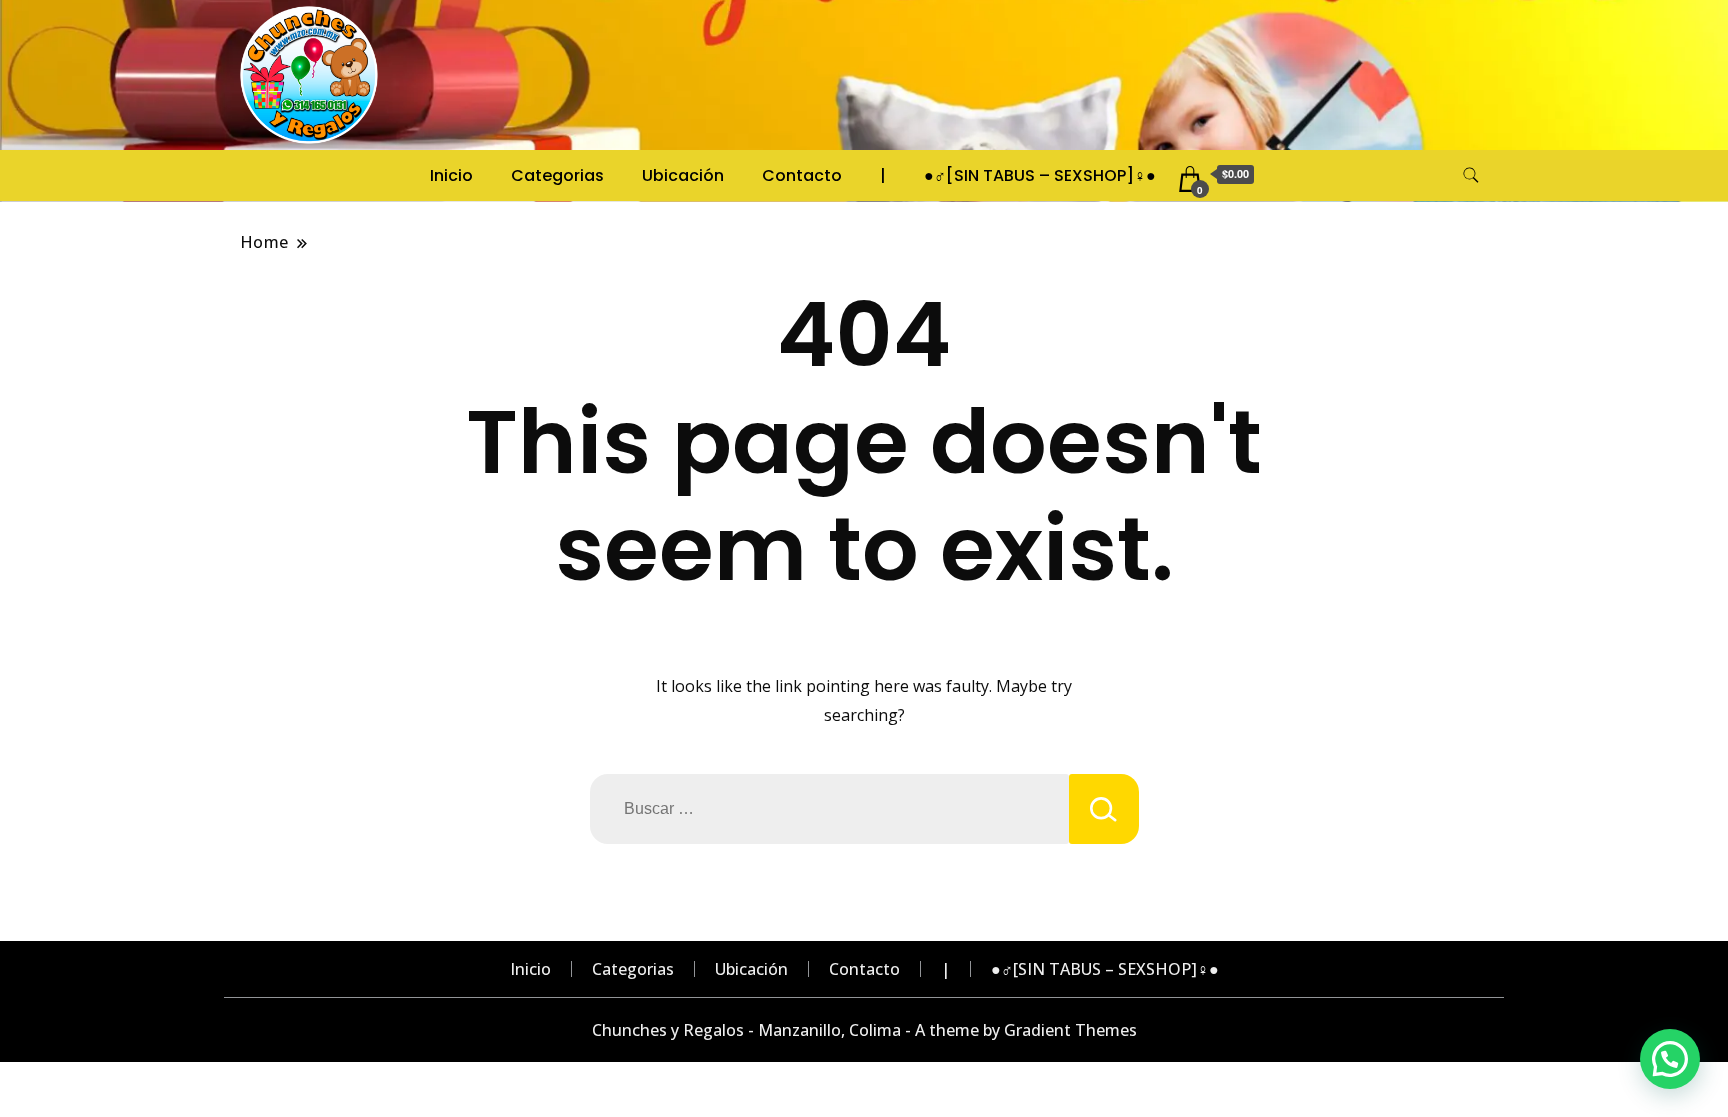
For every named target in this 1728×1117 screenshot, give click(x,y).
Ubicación (683, 175)
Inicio (451, 175)
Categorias (557, 175)
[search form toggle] (1471, 175)
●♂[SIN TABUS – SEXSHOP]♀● (1040, 175)
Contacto (802, 175)
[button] (1670, 1059)
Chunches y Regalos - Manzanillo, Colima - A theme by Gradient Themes (864, 1030)
